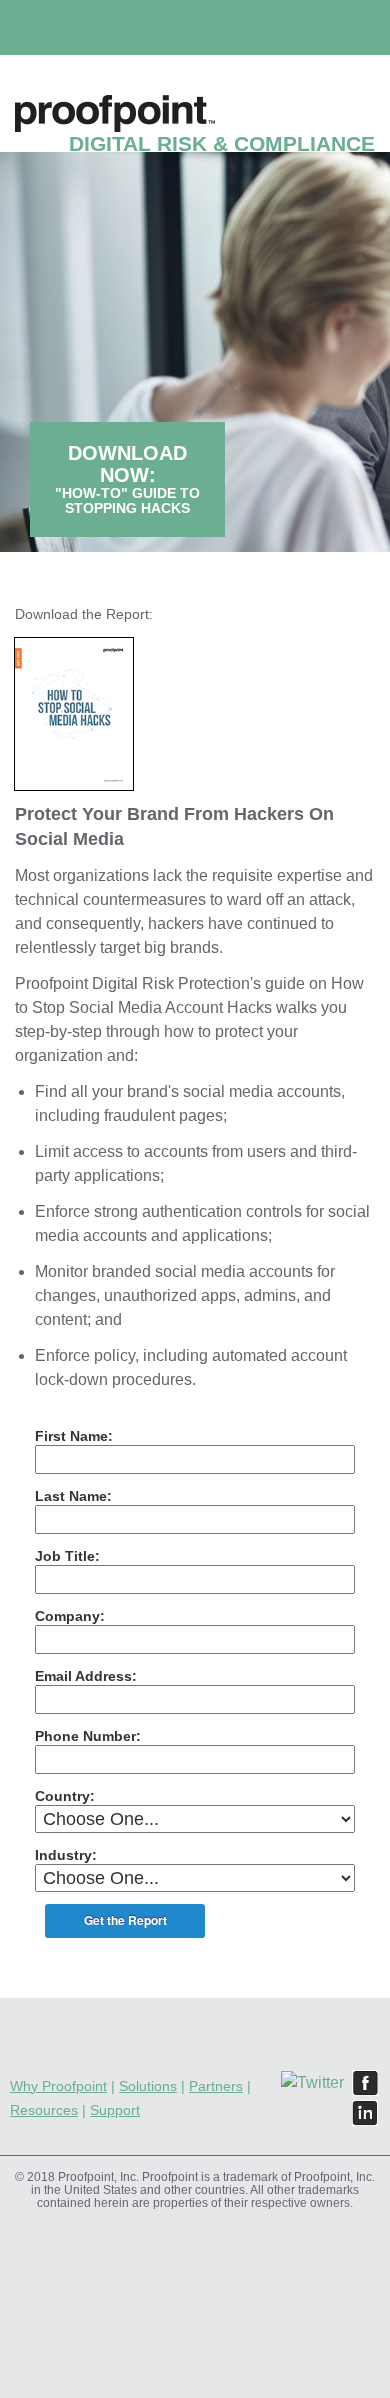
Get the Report (125, 1920)
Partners (216, 2086)
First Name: (74, 1436)
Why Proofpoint (58, 2086)
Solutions (148, 2086)
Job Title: (67, 1556)
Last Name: (73, 1496)
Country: (65, 1796)
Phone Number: (88, 1736)
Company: (70, 1616)
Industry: (66, 1855)
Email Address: (86, 1676)
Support (115, 2110)
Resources (44, 2110)
